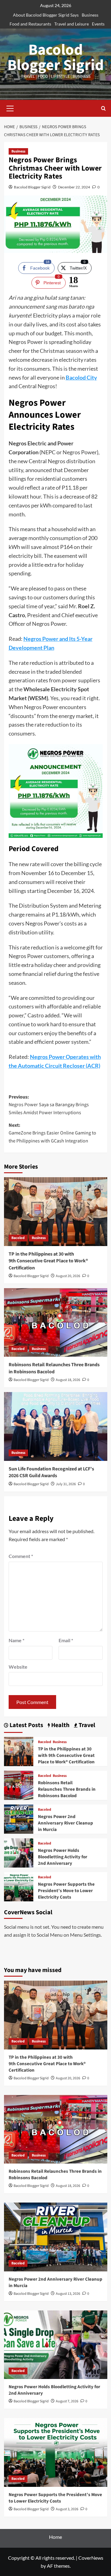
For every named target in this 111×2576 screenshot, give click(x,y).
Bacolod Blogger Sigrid (56, 58)
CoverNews (91, 2558)
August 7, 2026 (67, 2401)
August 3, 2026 (67, 2509)
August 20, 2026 (68, 1276)
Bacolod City (81, 377)
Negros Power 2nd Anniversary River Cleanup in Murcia (66, 1823)
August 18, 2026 (68, 1380)
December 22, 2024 (74, 187)
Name (16, 1640)
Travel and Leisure (72, 24)
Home (55, 2537)
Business (90, 15)
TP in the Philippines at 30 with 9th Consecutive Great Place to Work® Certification (48, 1261)
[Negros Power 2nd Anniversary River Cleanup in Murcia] (19, 1819)
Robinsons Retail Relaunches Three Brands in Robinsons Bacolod (54, 1368)
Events (98, 24)
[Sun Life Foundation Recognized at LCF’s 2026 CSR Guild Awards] (56, 1426)
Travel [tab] (86, 1725)
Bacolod (18, 1238)
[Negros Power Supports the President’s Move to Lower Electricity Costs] (19, 1886)
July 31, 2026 (66, 1484)
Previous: (49, 1105)
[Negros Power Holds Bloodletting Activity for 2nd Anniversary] (19, 1852)
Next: (52, 1133)
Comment (21, 1556)
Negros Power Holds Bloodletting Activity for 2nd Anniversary (63, 1857)
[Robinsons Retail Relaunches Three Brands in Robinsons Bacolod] (56, 1322)
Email (66, 1640)
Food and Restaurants (30, 24)
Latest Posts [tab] (26, 1725)
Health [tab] (60, 1725)
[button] (10, 108)
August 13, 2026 (68, 2294)
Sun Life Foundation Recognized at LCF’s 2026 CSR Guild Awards (51, 1472)
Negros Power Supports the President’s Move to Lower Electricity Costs (66, 1891)
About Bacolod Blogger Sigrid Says (46, 15)
